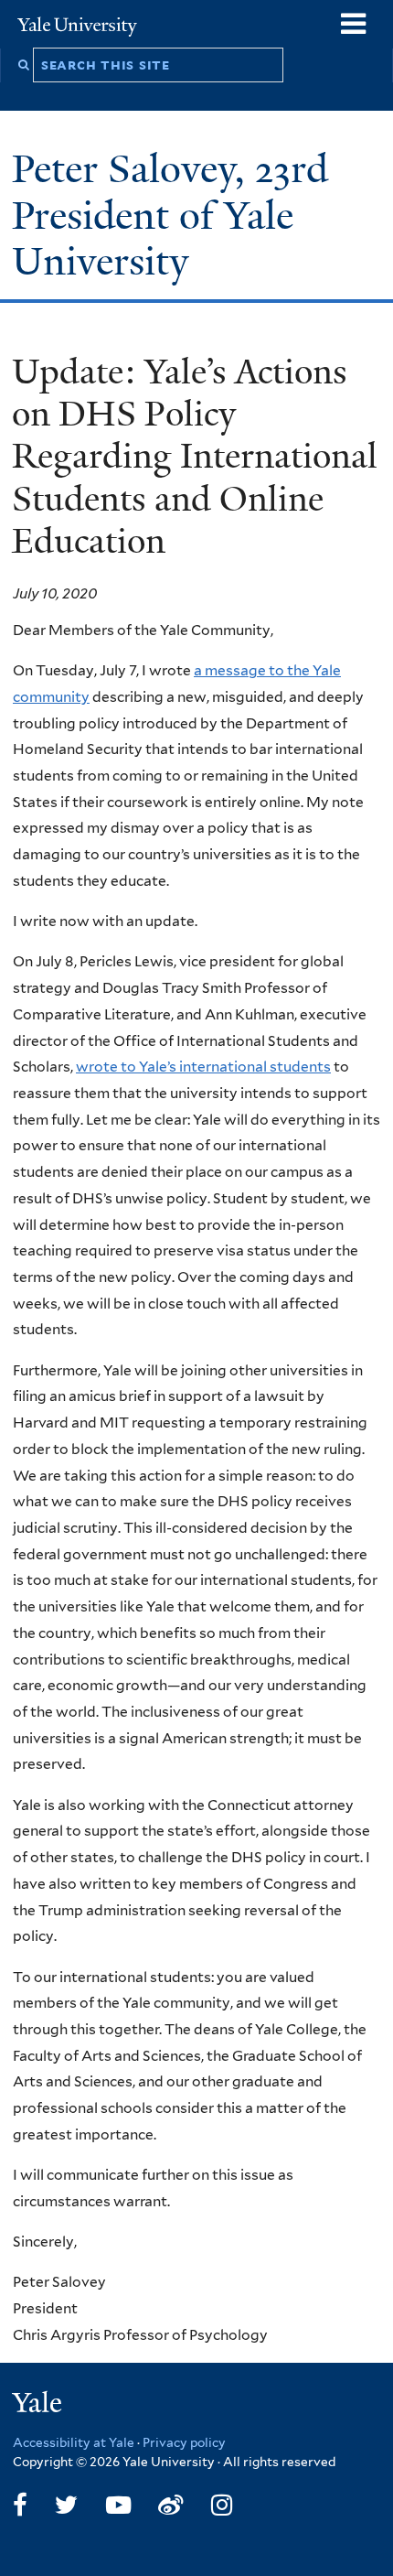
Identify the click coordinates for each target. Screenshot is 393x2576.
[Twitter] (66, 2505)
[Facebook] (20, 2505)
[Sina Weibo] (170, 2505)
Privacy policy (184, 2442)
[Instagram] (222, 2505)
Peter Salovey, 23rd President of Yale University (170, 215)
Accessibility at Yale (74, 2442)
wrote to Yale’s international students (203, 1067)
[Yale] (39, 2405)
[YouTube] (118, 2505)
